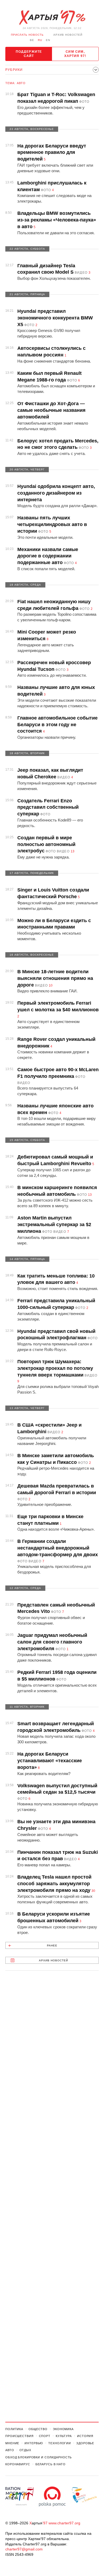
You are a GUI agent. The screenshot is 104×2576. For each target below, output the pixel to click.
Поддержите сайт (29, 54)
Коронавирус (18, 2464)
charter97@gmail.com (24, 2549)
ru (40, 40)
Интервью (34, 2443)
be (32, 40)
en (48, 40)
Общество (38, 2429)
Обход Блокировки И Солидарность (39, 2457)
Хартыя (52, 18)
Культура (64, 2436)
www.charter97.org (64, 2523)
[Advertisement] (52, 2202)
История (85, 2436)
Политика (14, 2429)
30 (93, 1891)
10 (51, 985)
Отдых (25, 2450)
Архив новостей (68, 35)
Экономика (63, 2429)
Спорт (45, 2436)
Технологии (60, 2443)
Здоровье (85, 2443)
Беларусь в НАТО (51, 2464)
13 (73, 851)
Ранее (52, 1946)
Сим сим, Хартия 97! (75, 54)
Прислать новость (27, 35)
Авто (10, 2450)
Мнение (12, 2443)
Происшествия (19, 2436)
